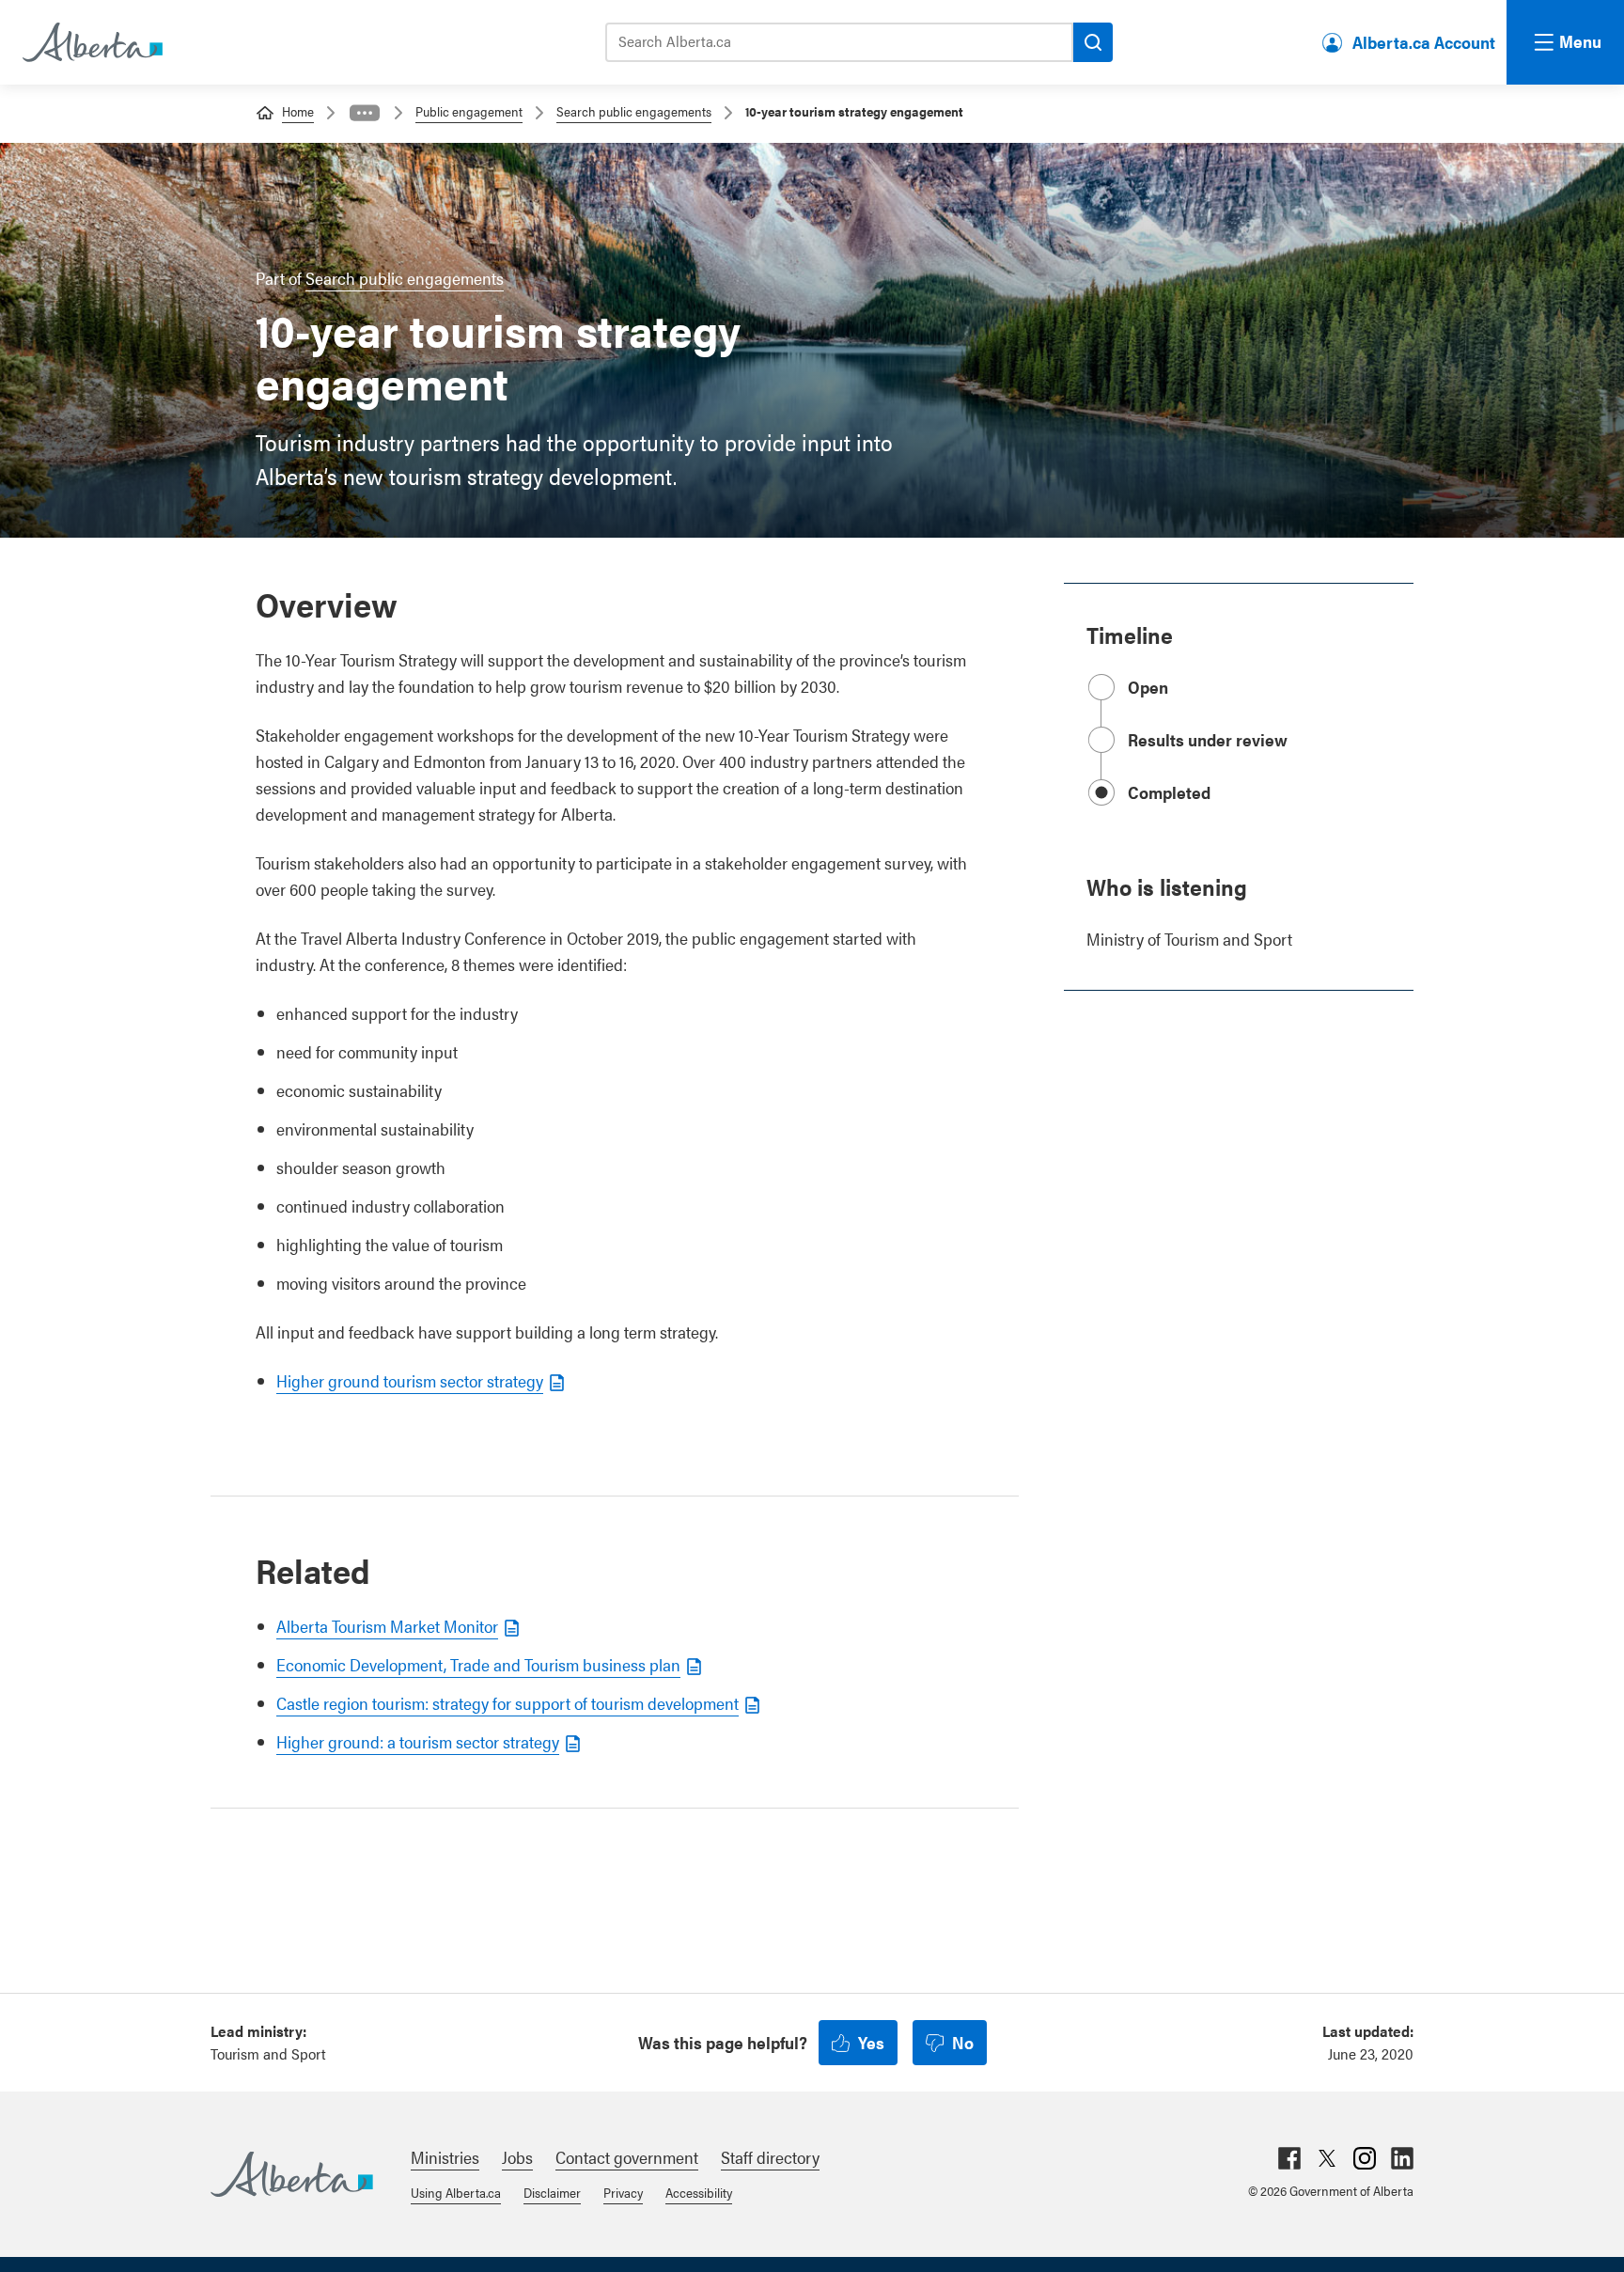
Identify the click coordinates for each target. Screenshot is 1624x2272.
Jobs (517, 2157)
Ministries (445, 2157)
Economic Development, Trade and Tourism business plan (478, 1664)
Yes (871, 2042)
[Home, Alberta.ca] (91, 42)
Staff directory (770, 2157)
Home (298, 111)
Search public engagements (634, 111)
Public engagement (469, 111)
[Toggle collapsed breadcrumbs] (365, 113)
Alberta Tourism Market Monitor (387, 1626)
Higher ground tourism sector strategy (410, 1380)
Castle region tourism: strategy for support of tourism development (507, 1703)
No (963, 2042)
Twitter (1327, 2158)
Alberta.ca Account (1424, 42)
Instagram (1365, 2158)
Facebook (1289, 2158)
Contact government (627, 2157)
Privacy (623, 2192)
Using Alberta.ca (456, 2192)
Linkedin (1402, 2158)
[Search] (1093, 42)
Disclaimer (552, 2192)
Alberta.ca (292, 2174)
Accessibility (699, 2192)
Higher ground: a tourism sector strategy (418, 1741)
